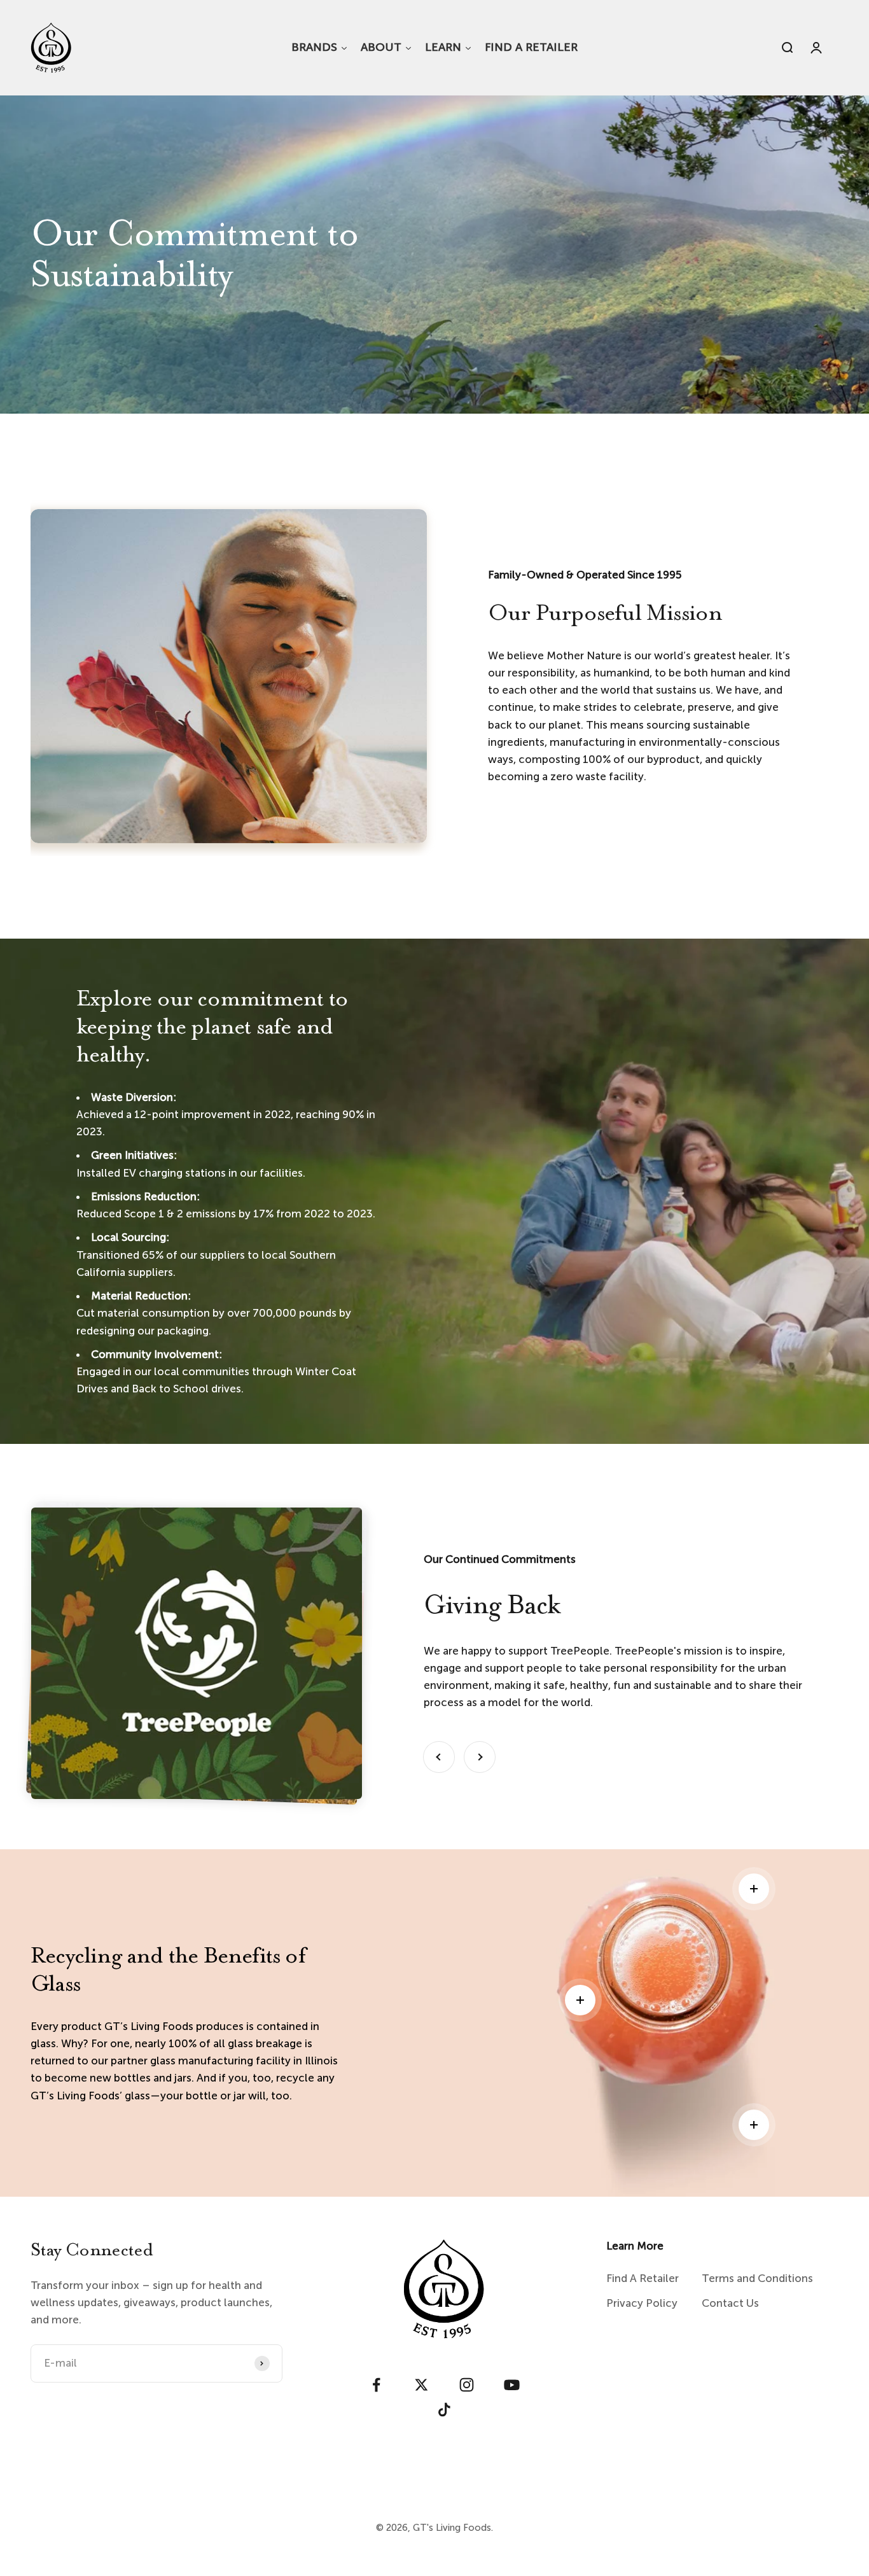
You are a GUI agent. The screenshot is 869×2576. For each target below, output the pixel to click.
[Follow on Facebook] (376, 2385)
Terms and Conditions (757, 2278)
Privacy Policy (642, 2303)
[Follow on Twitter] (421, 2385)
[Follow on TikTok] (444, 2410)
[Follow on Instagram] (467, 2385)
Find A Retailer (643, 2278)
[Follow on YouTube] (512, 2385)
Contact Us (730, 2303)
